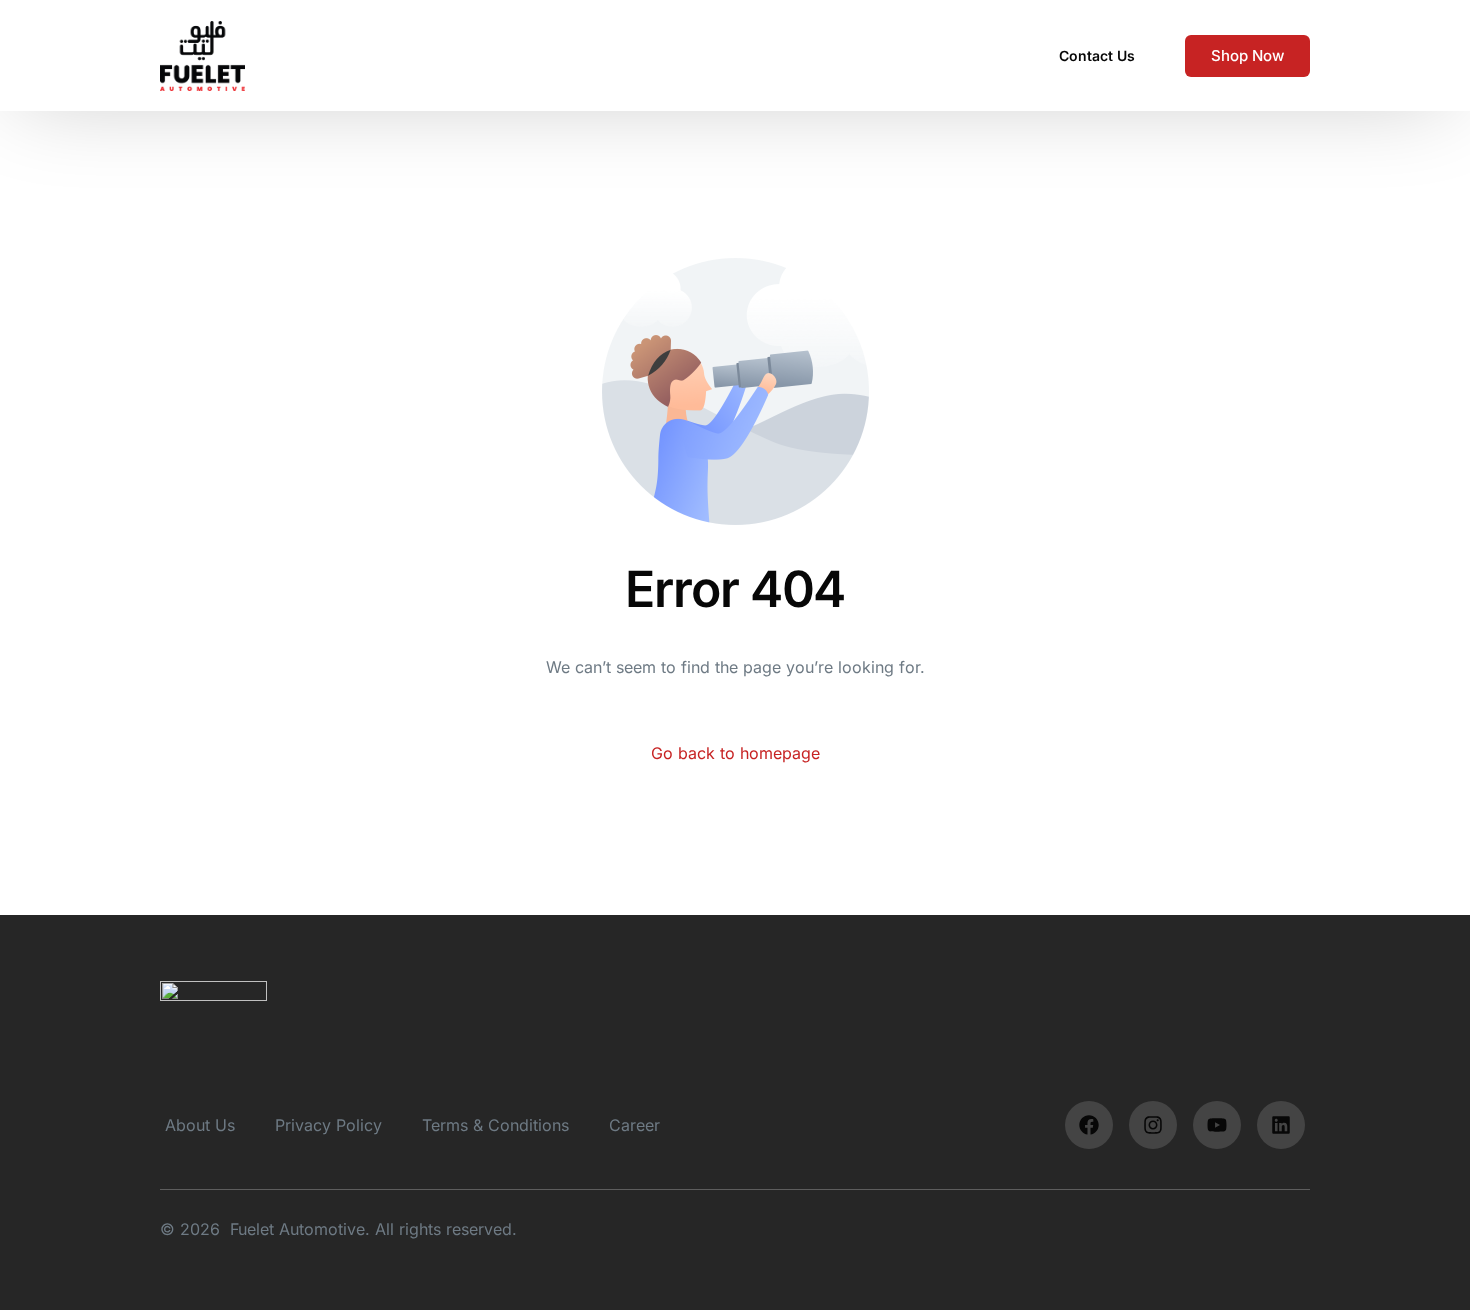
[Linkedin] (1281, 1125)
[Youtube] (1217, 1125)
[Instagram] (1153, 1125)
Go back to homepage (735, 753)
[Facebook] (1089, 1125)
